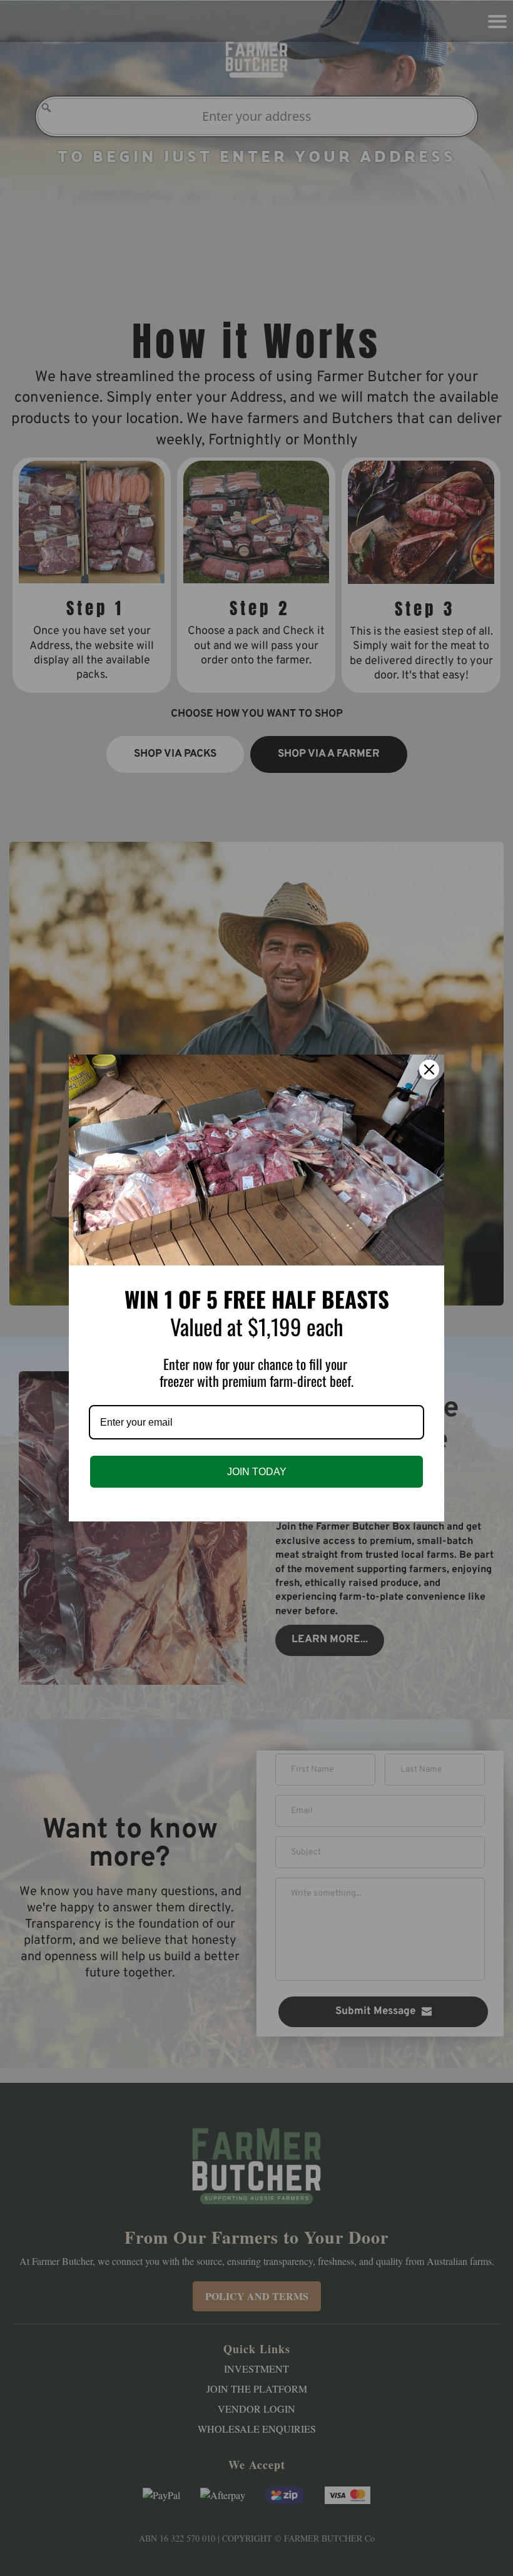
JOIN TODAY (257, 1472)
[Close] (429, 1070)
